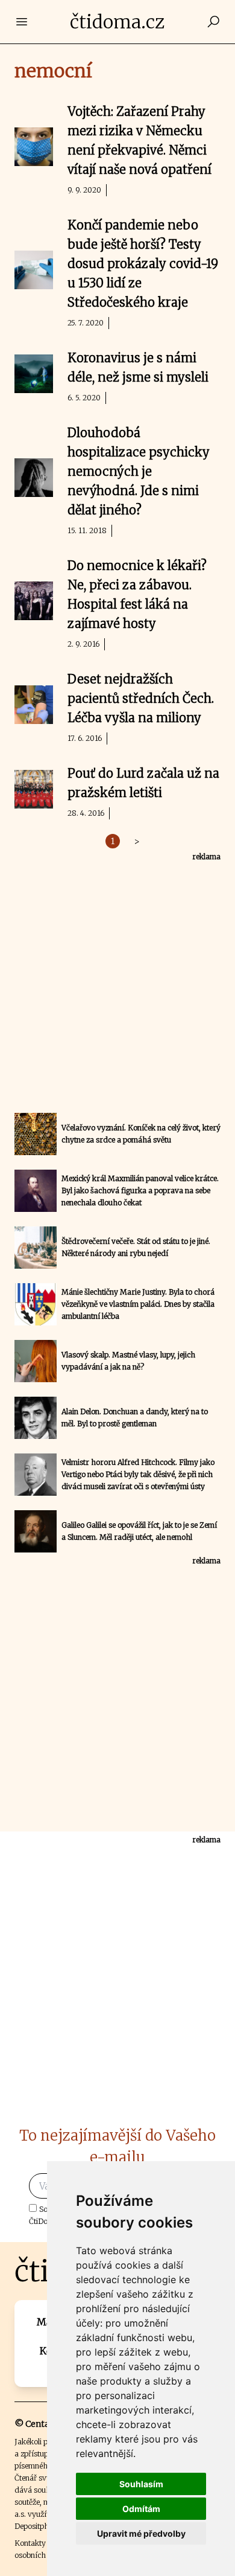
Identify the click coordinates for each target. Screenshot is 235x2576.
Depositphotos (39, 2526)
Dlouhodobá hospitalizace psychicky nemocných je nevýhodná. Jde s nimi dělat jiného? (139, 471)
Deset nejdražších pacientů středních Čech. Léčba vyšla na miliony (141, 698)
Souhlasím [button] (141, 2484)
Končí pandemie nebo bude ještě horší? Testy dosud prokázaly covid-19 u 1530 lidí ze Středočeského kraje (143, 264)
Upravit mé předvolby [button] (141, 2533)
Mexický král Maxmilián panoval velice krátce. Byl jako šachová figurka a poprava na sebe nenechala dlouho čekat (140, 1190)
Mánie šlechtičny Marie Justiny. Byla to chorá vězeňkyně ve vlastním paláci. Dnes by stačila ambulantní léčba (138, 1304)
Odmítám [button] (141, 2509)
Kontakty (30, 2543)
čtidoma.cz (117, 22)
